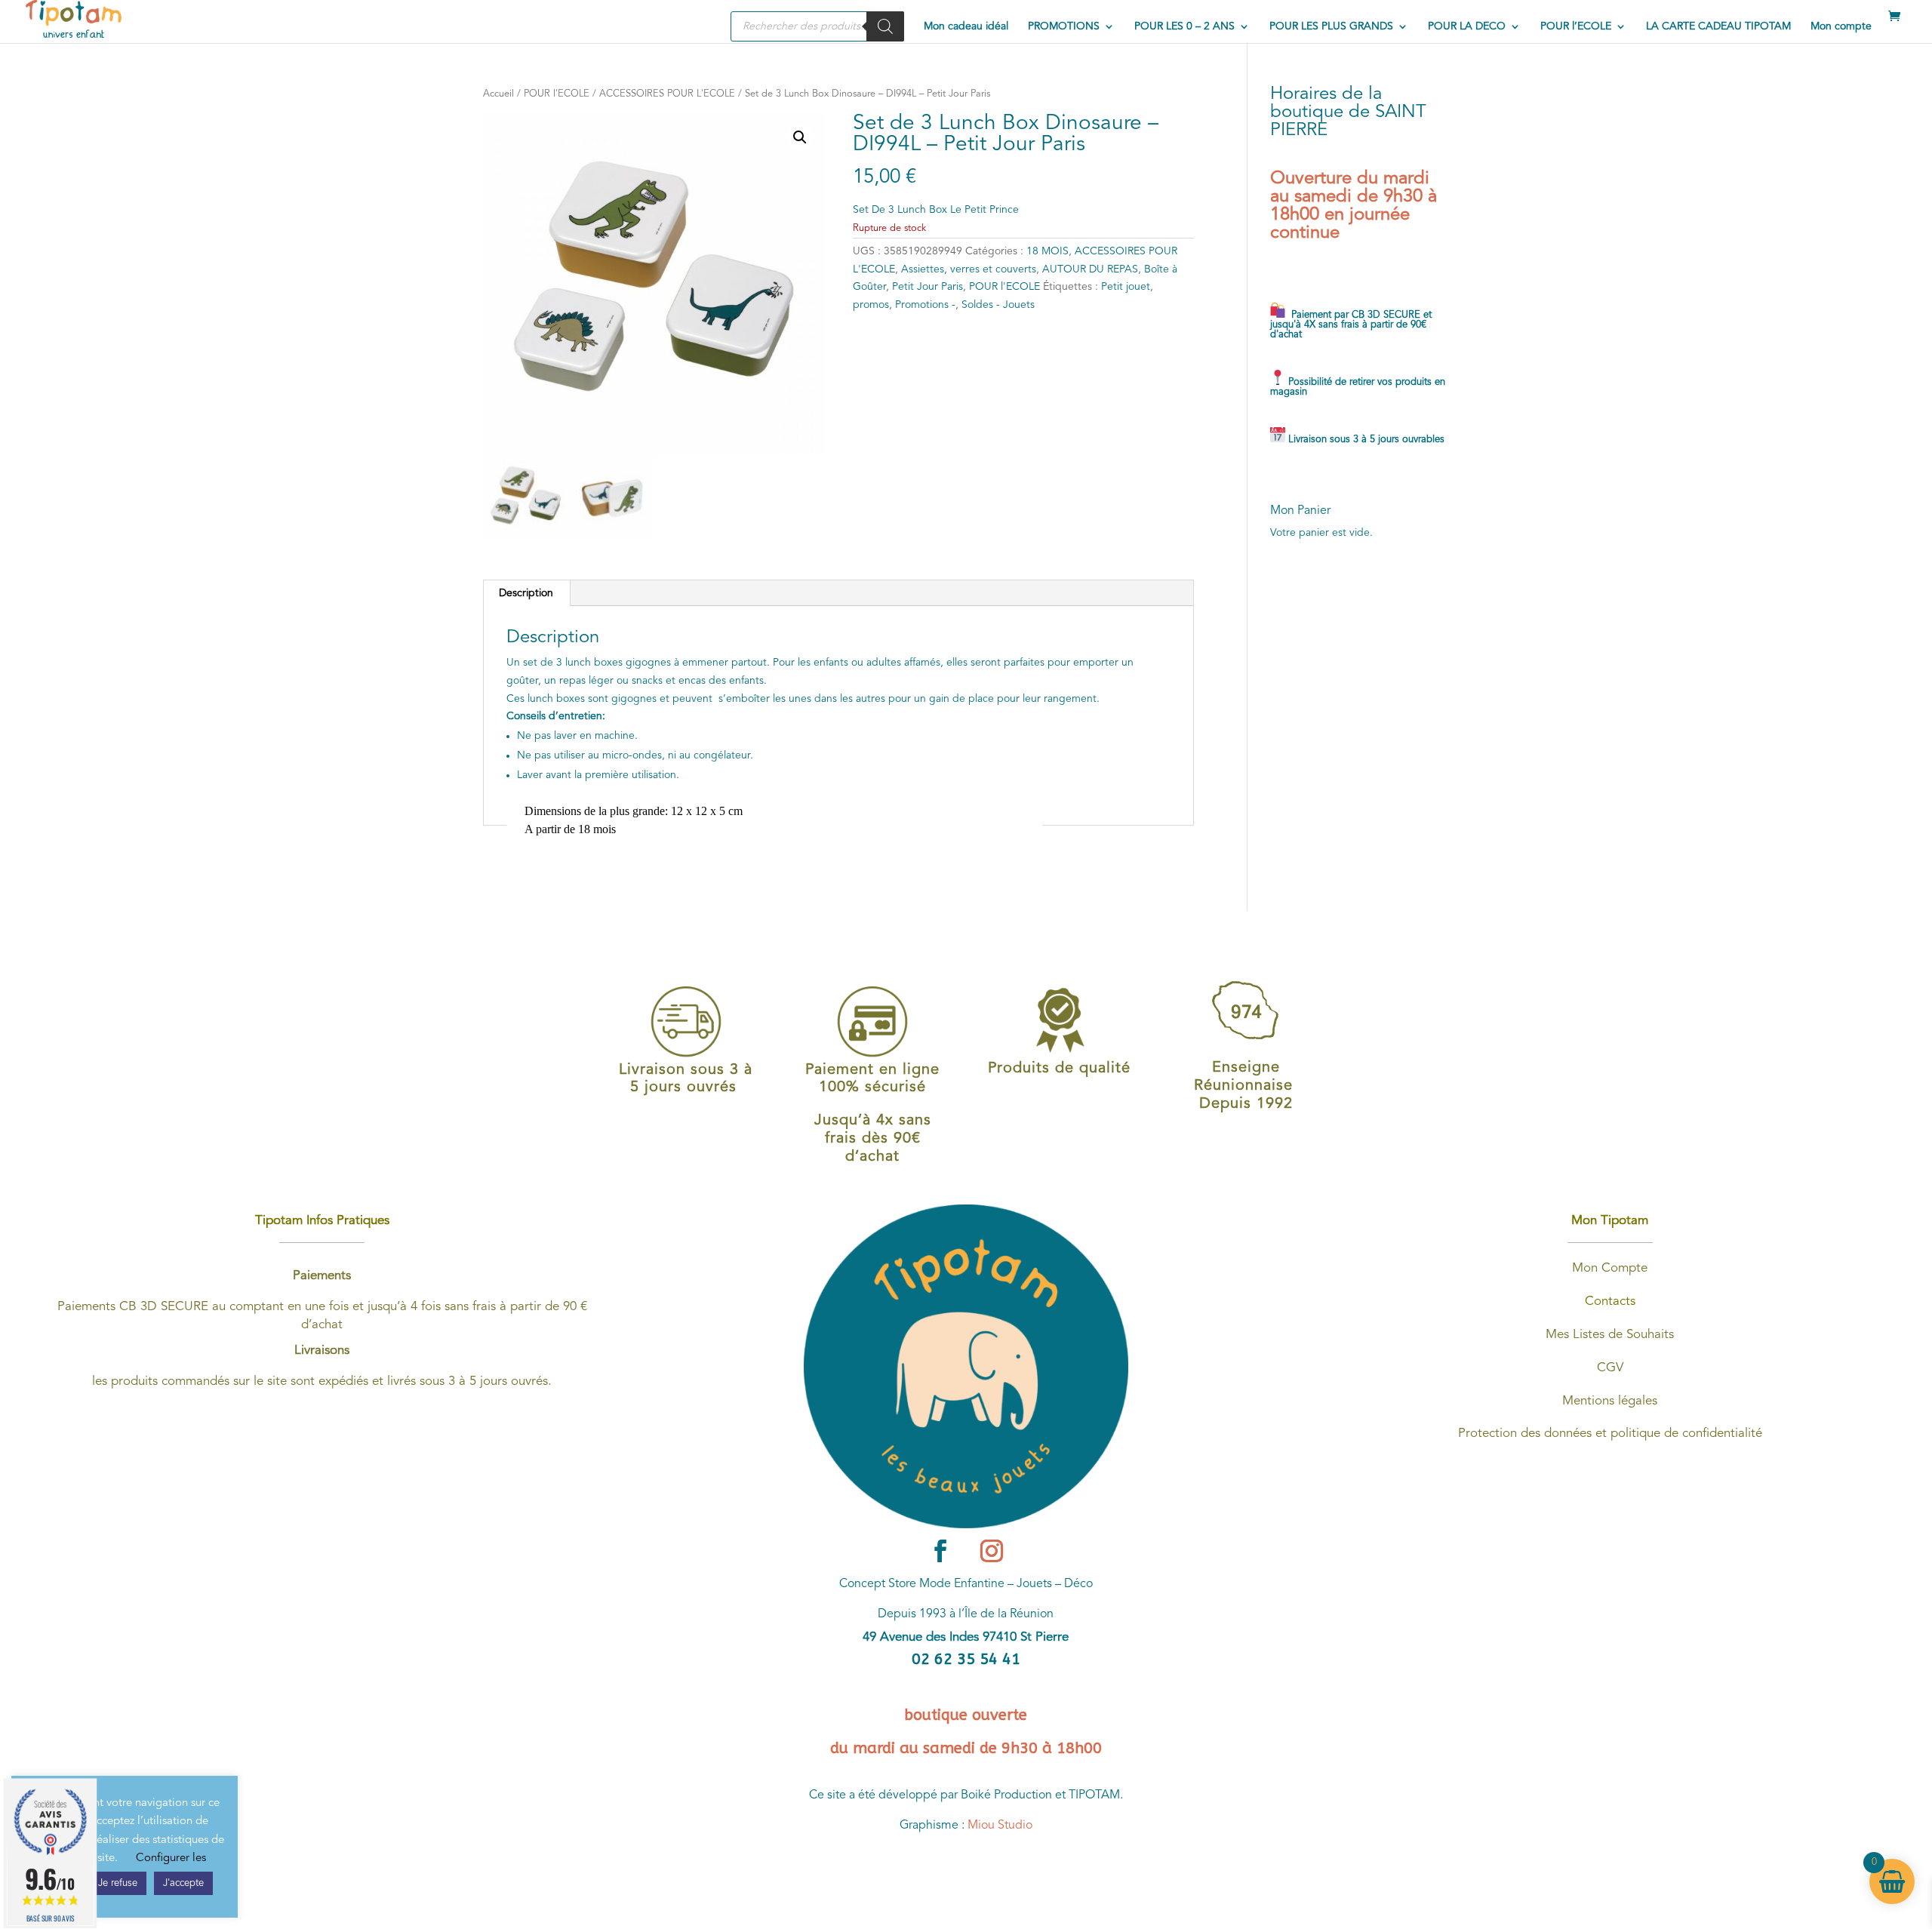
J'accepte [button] (183, 1883)
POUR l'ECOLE (557, 94)
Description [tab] (526, 593)
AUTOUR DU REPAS (1090, 269)
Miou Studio (1000, 1826)
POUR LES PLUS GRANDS (1331, 26)
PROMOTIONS (1064, 26)
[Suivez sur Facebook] (940, 1551)
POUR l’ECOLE (1576, 26)
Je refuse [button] (118, 1883)
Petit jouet (1126, 287)
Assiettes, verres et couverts (969, 269)
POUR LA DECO (1467, 26)
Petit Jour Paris (928, 287)
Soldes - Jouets (998, 305)
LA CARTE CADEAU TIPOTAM (1718, 26)
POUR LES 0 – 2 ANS (1184, 26)
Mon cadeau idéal (966, 26)
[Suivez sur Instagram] (992, 1551)
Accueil (498, 94)
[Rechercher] (885, 26)
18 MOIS (1048, 251)
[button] (800, 137)
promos (871, 305)
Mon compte (1841, 26)
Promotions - (925, 305)
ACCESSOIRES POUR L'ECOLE (667, 94)
